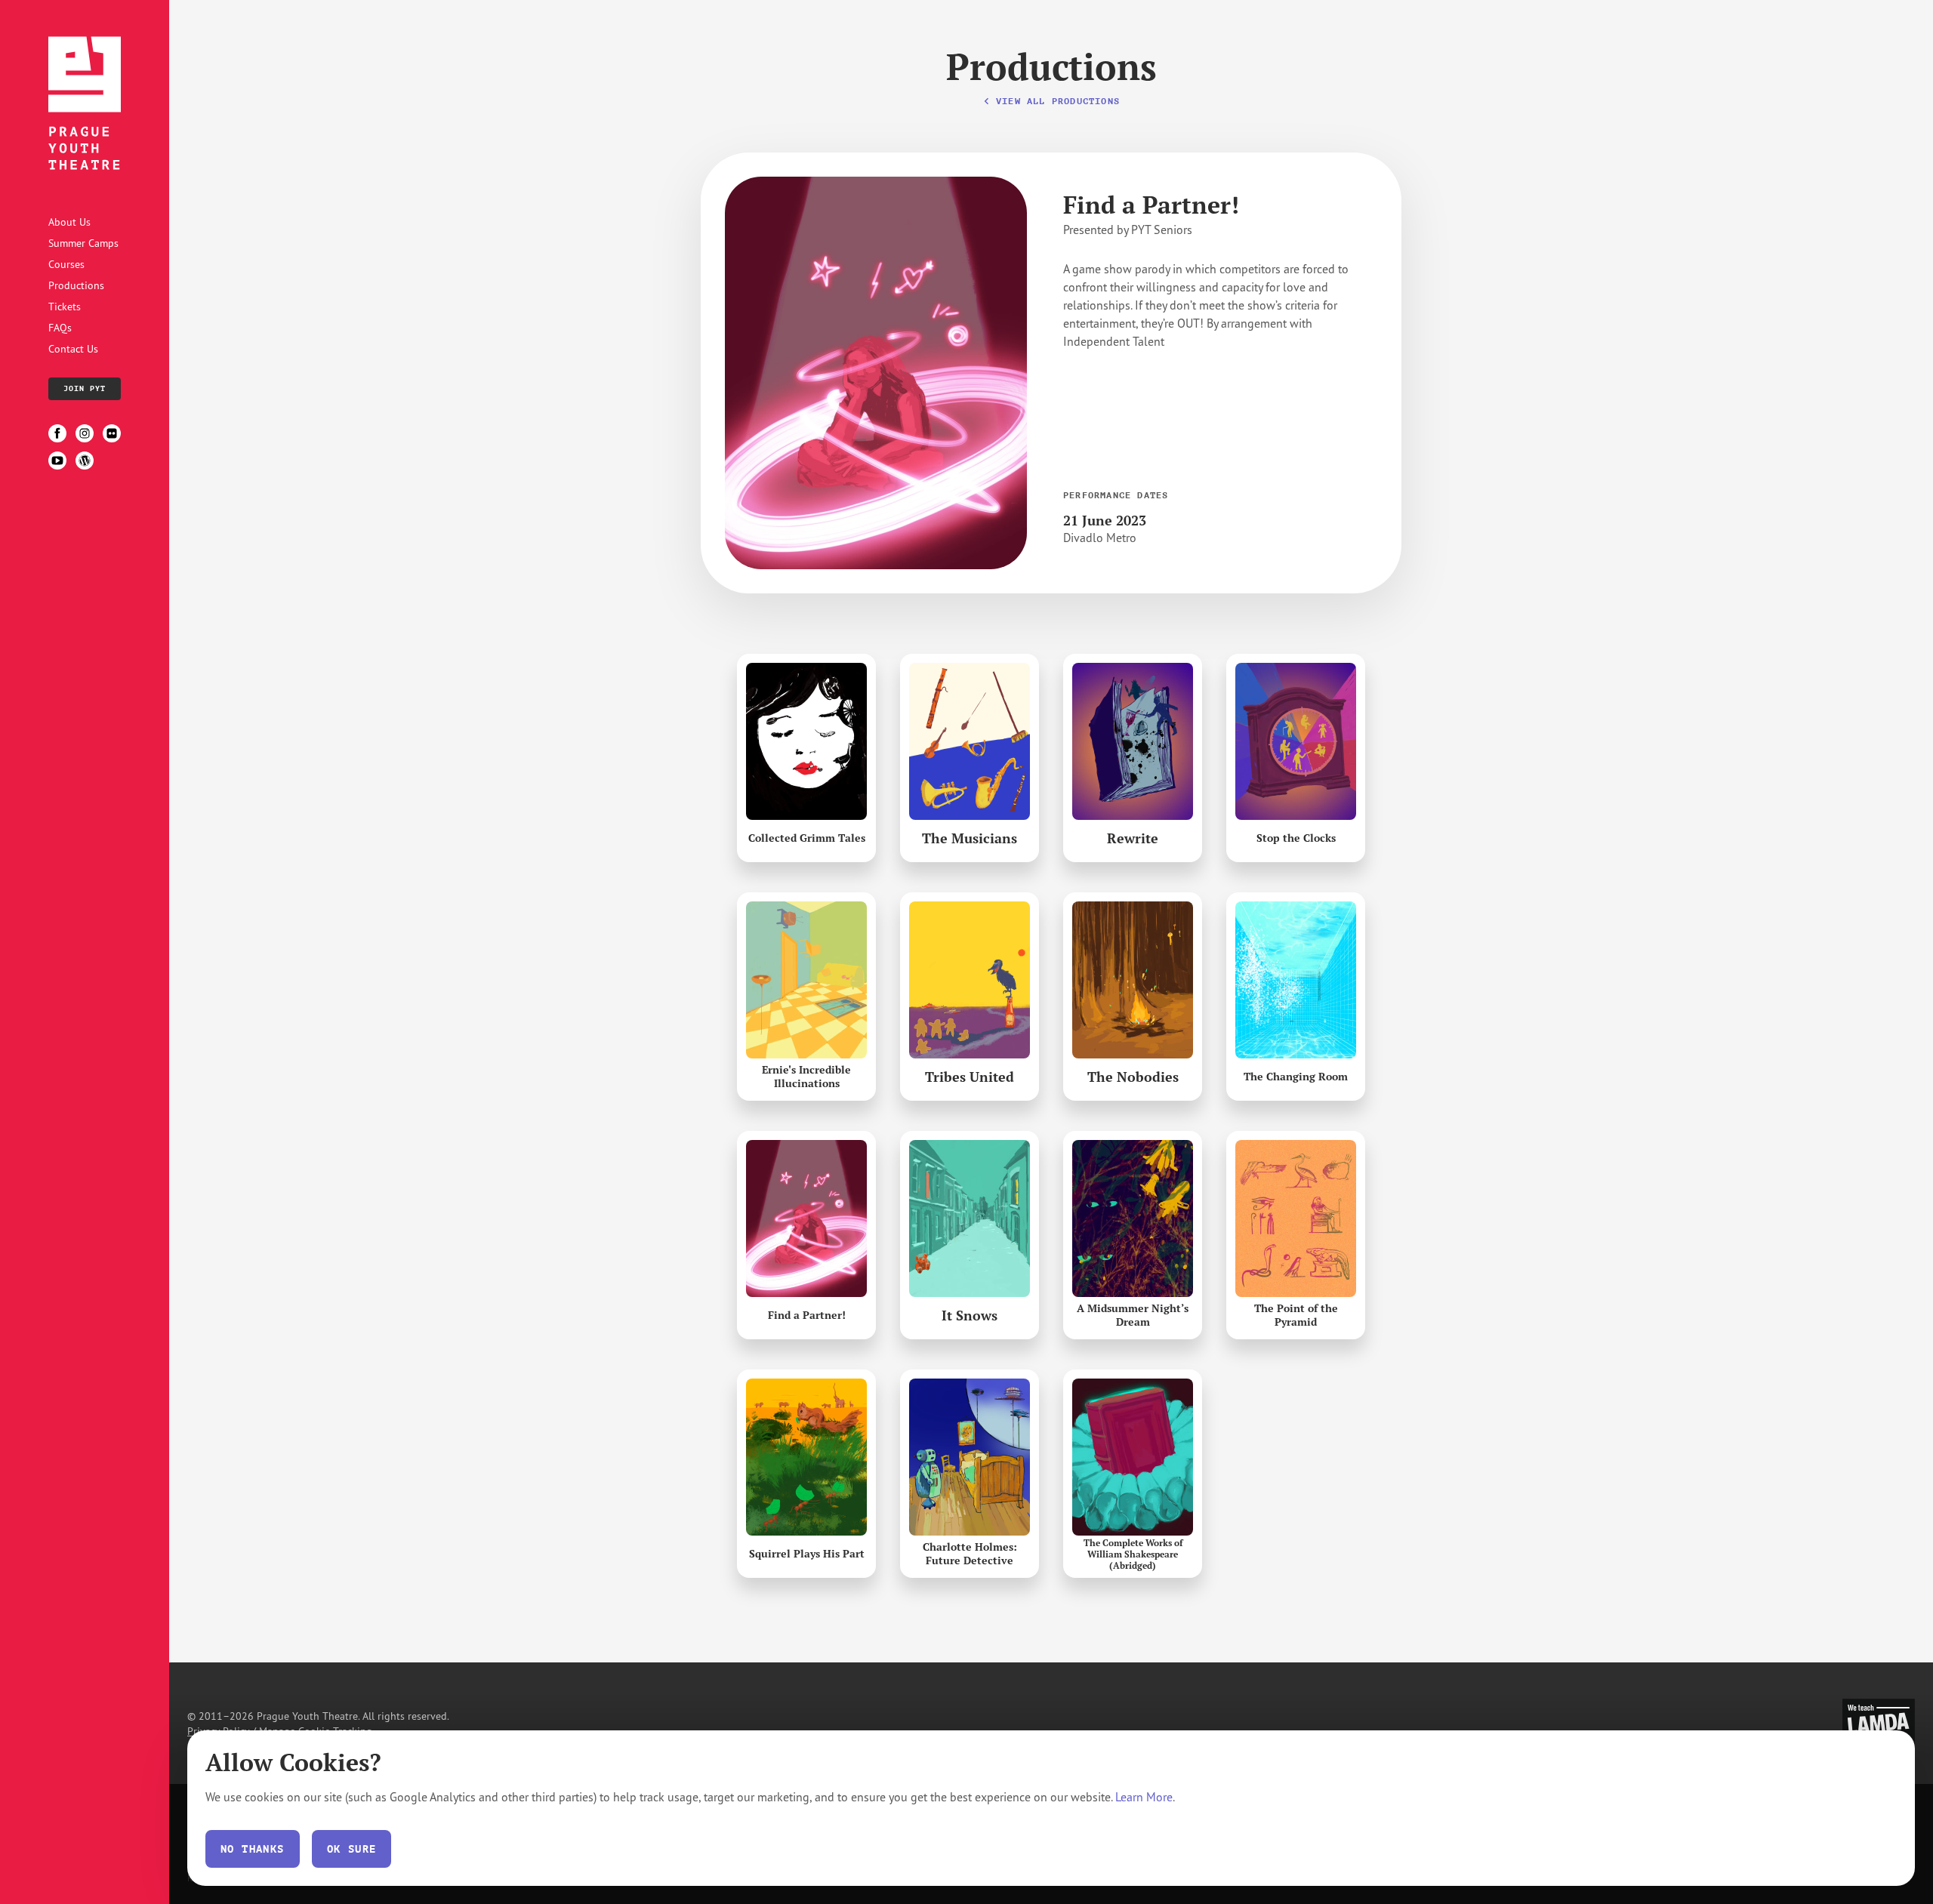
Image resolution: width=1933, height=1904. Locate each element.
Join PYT (85, 388)
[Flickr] (112, 433)
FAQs (60, 327)
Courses (66, 264)
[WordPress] (85, 461)
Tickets (65, 306)
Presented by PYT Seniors (1128, 230)
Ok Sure (352, 1849)
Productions (76, 285)
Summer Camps (83, 243)
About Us (69, 222)
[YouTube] (57, 461)
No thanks (253, 1849)
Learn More (1144, 1797)
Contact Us (73, 348)
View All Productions (1058, 101)
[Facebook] (57, 433)
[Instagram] (85, 433)
